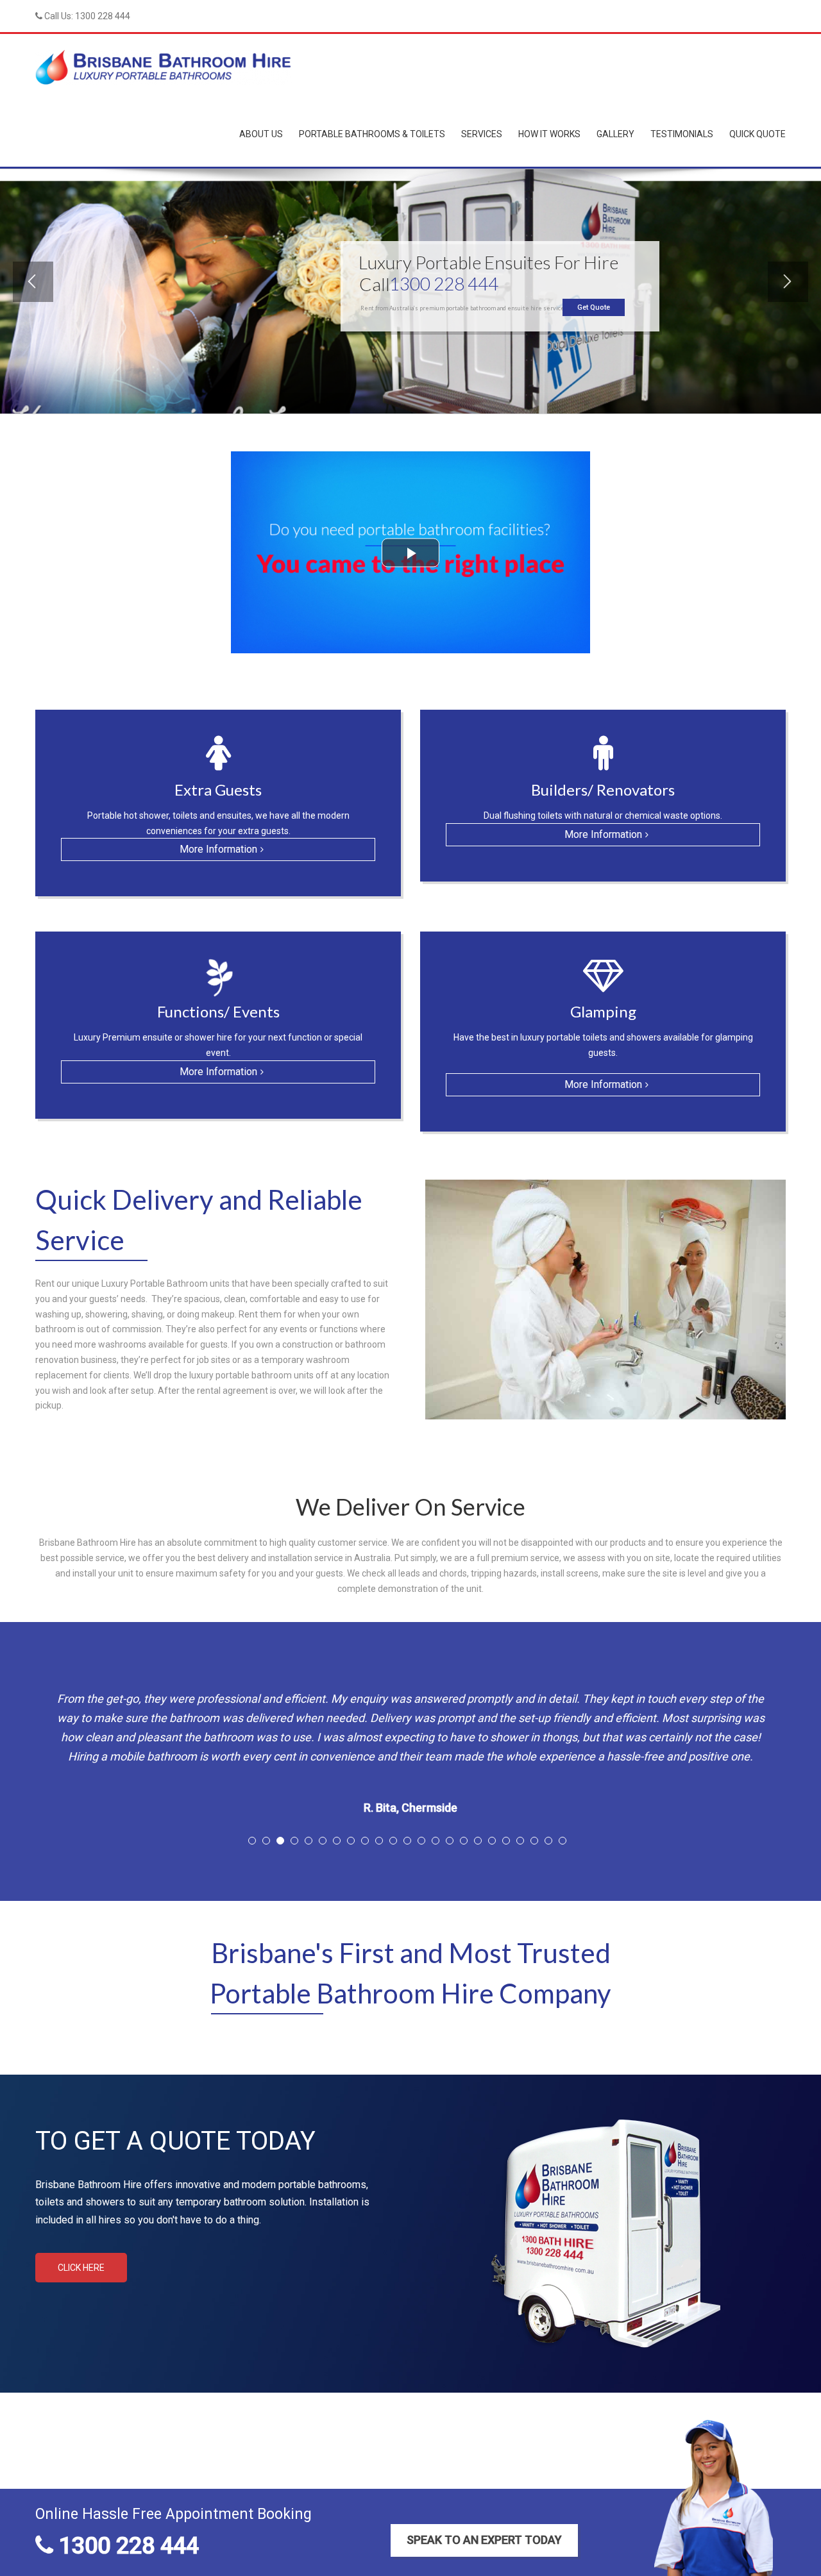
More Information (218, 849)
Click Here (81, 2293)
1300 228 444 (103, 16)
